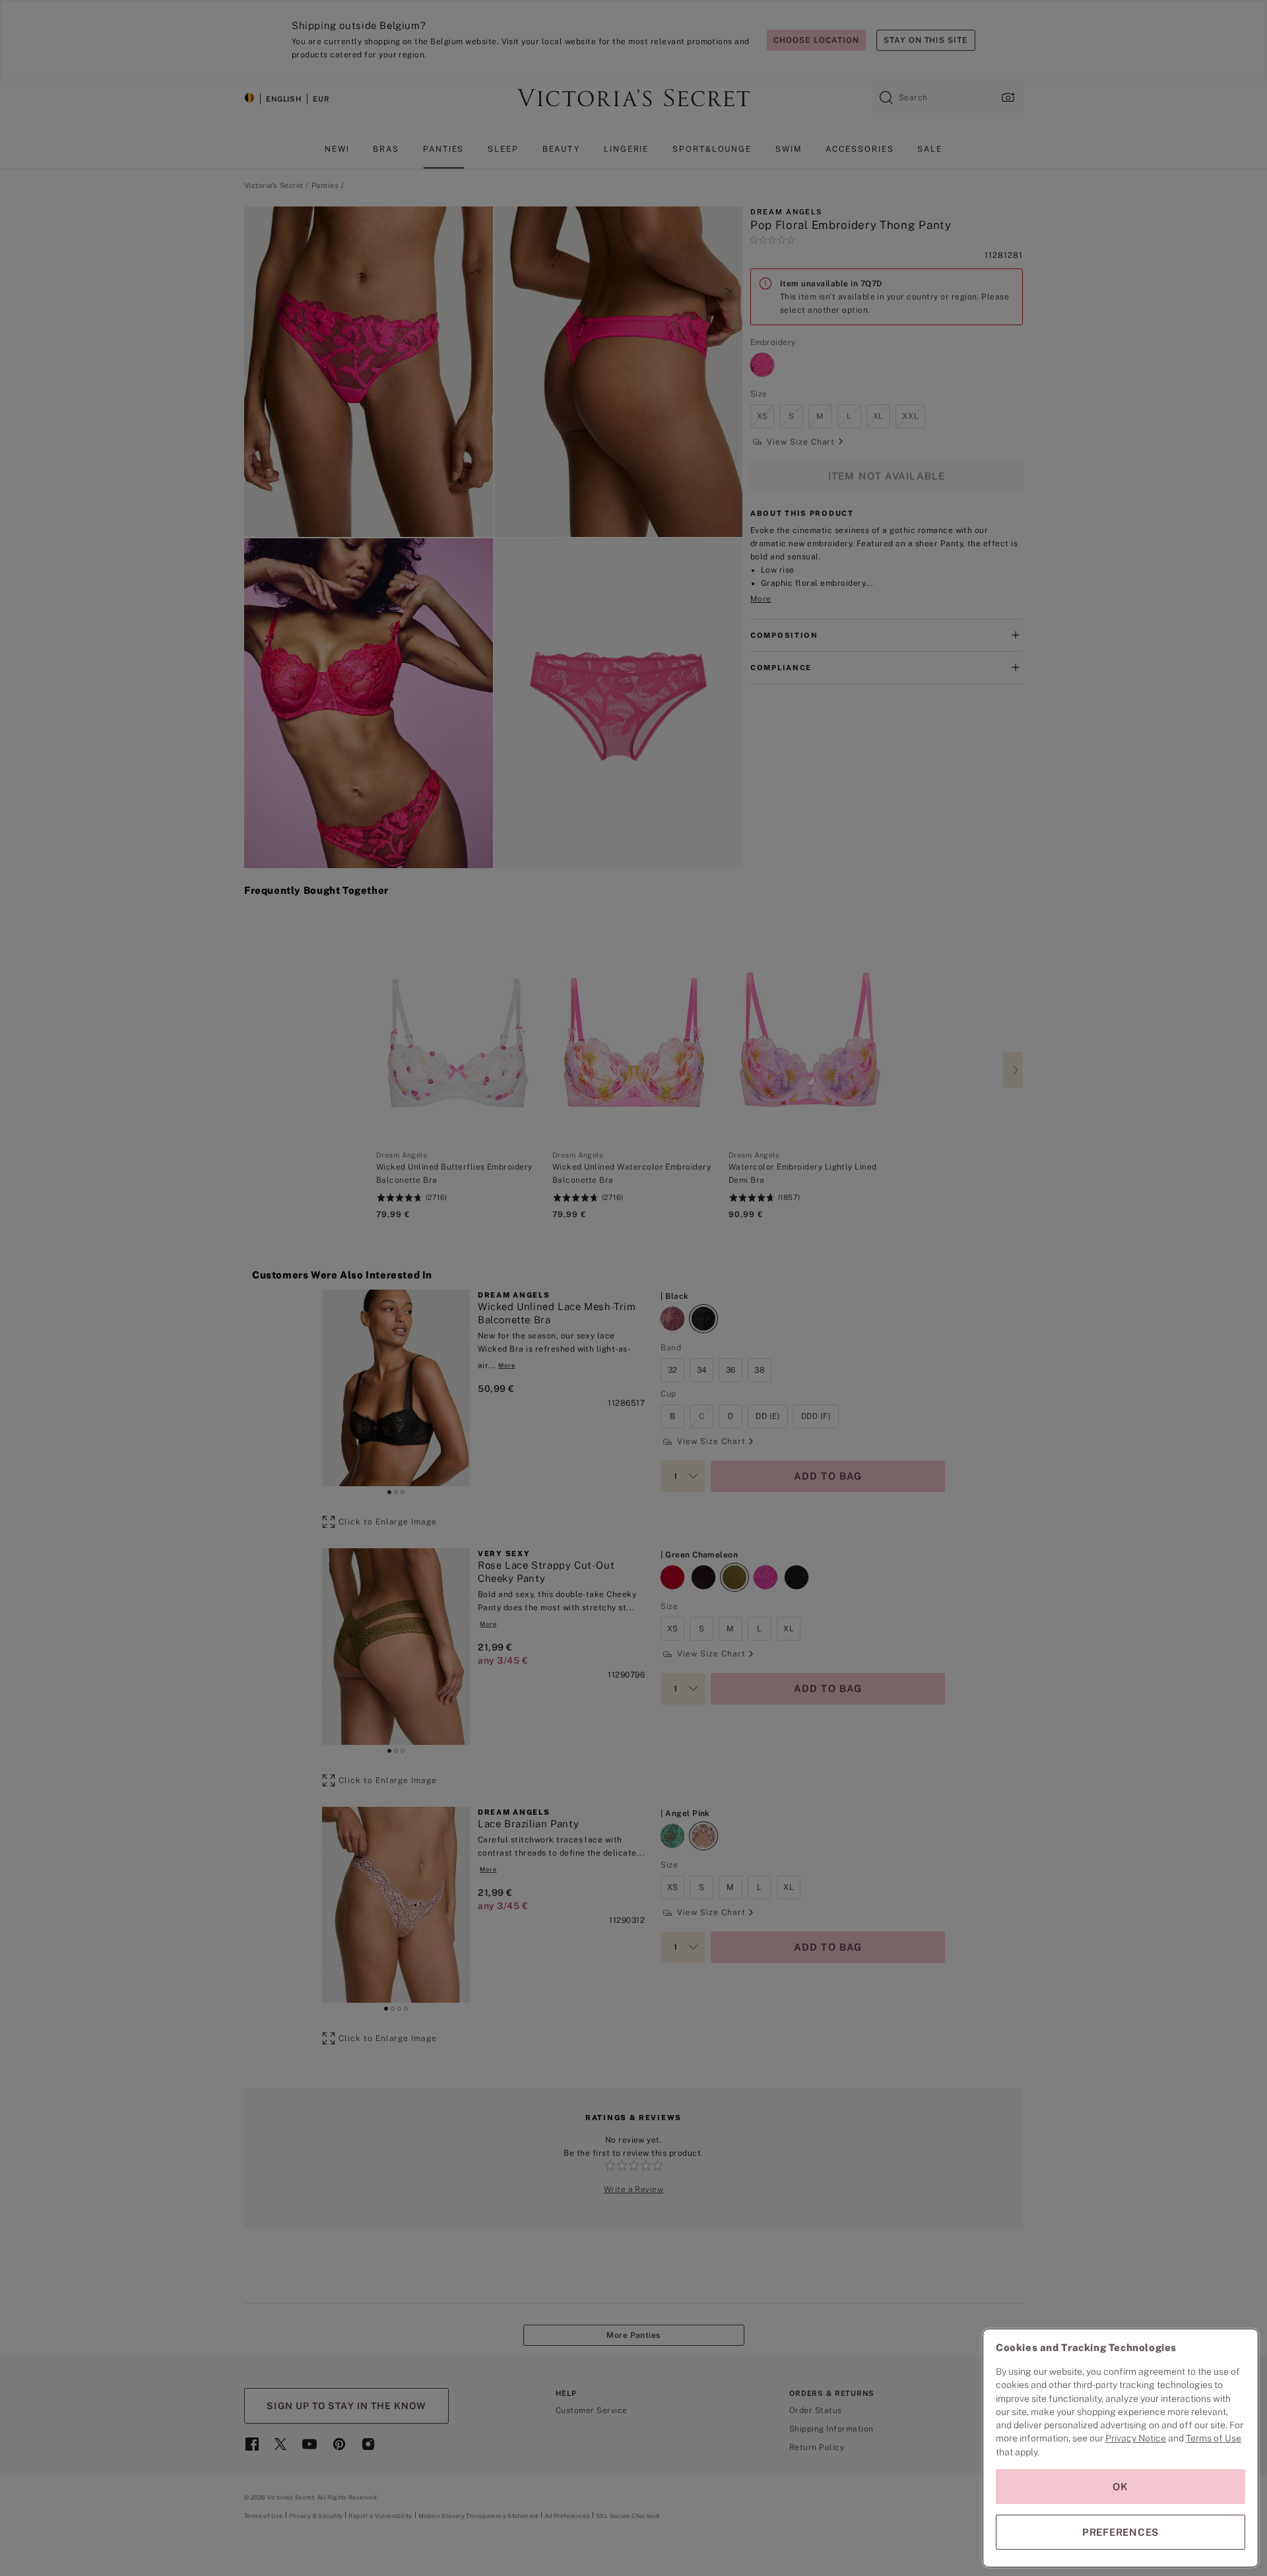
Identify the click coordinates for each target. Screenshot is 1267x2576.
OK (1121, 2487)
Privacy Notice (1136, 2438)
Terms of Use (1214, 2438)
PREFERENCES (1121, 2532)
